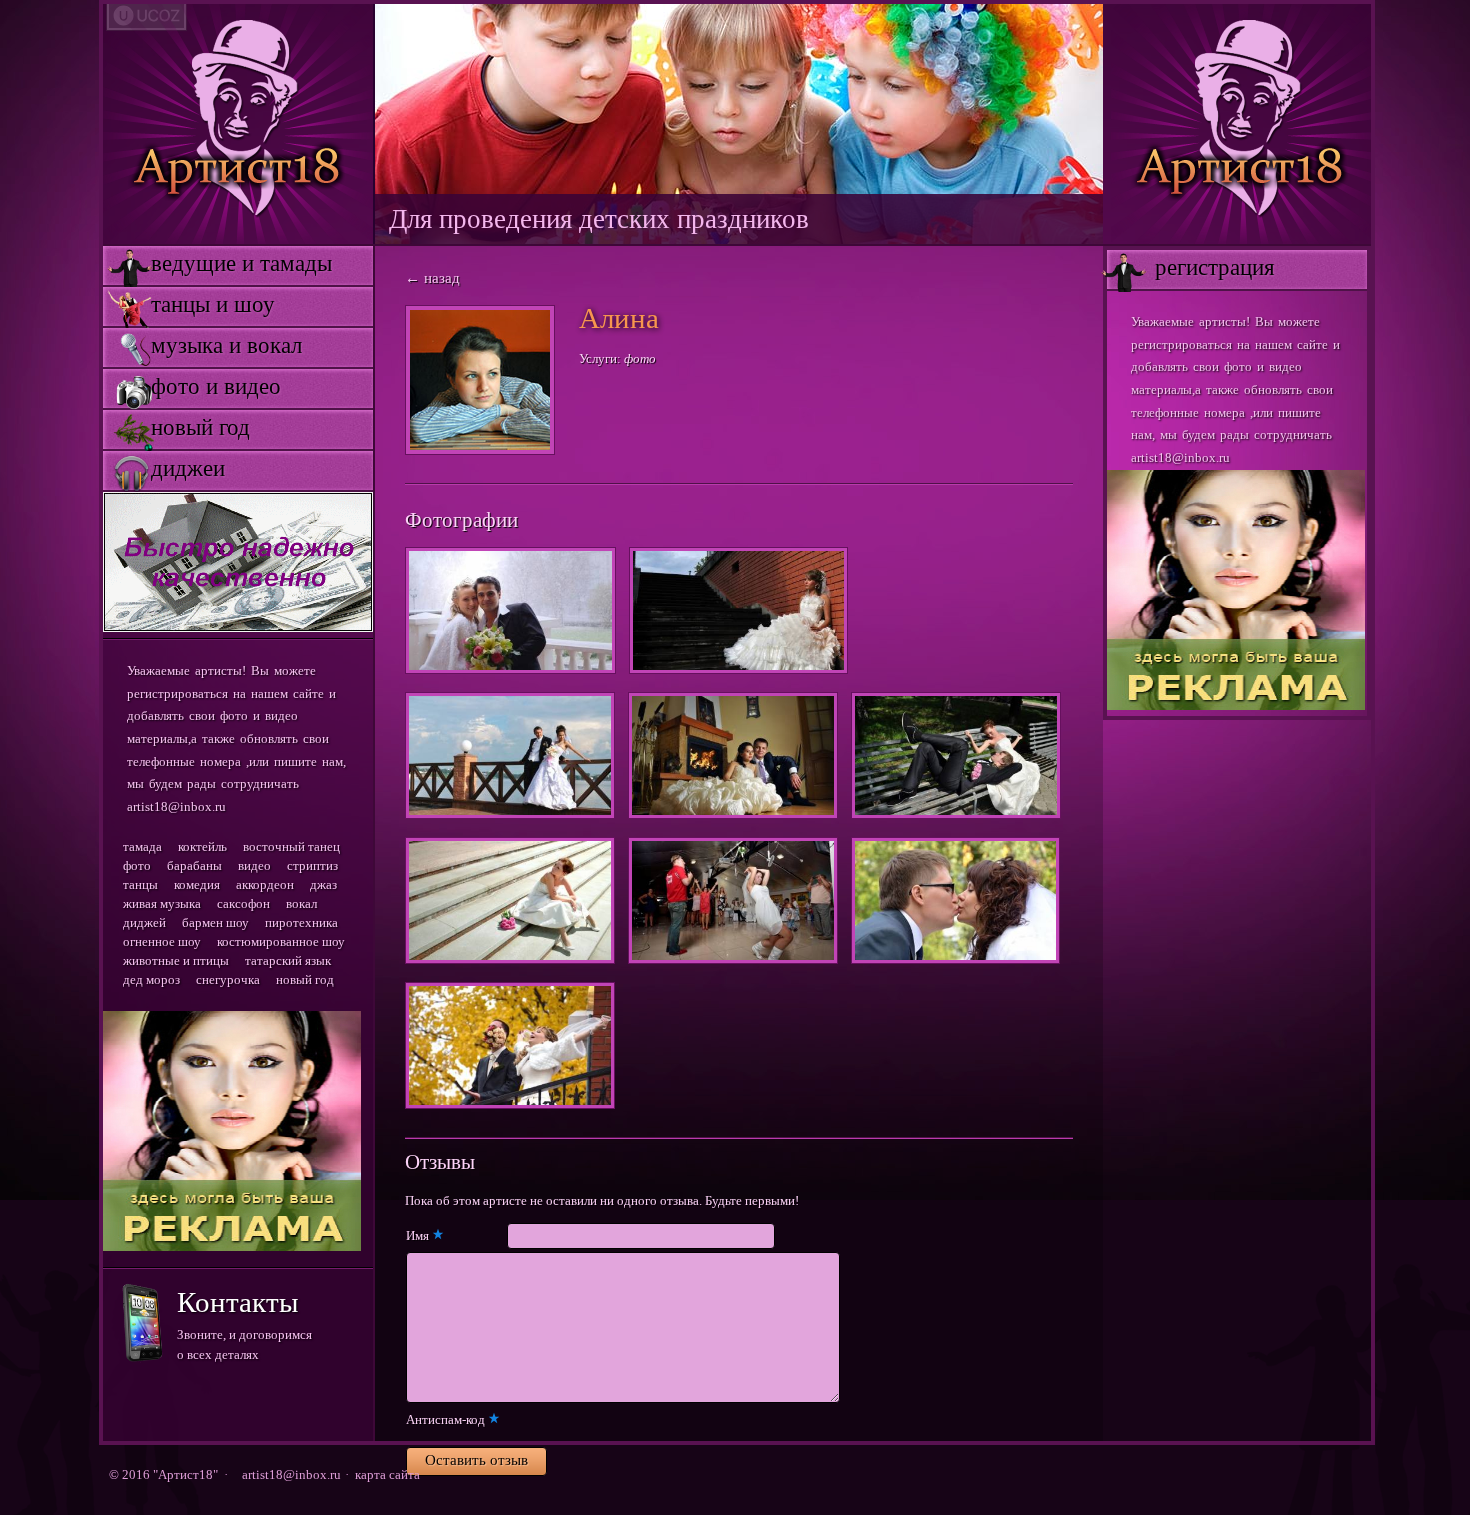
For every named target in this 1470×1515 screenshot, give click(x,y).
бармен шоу (215, 922)
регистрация (1191, 267)
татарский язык (288, 960)
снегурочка (228, 979)
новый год (176, 427)
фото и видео (192, 386)
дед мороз (151, 979)
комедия (197, 884)
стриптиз (312, 865)
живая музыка (162, 903)
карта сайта (387, 1474)
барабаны (194, 865)
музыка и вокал (202, 345)
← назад (432, 278)
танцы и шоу (189, 304)
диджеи (164, 468)
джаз (323, 884)
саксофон (243, 903)
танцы (140, 884)
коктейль (202, 846)
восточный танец (291, 846)
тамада (142, 846)
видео (254, 865)
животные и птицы (176, 960)
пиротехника (301, 922)
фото (137, 865)
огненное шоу (162, 941)
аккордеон (265, 884)
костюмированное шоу (281, 941)
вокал (301, 903)
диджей (144, 922)
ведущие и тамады (217, 263)
